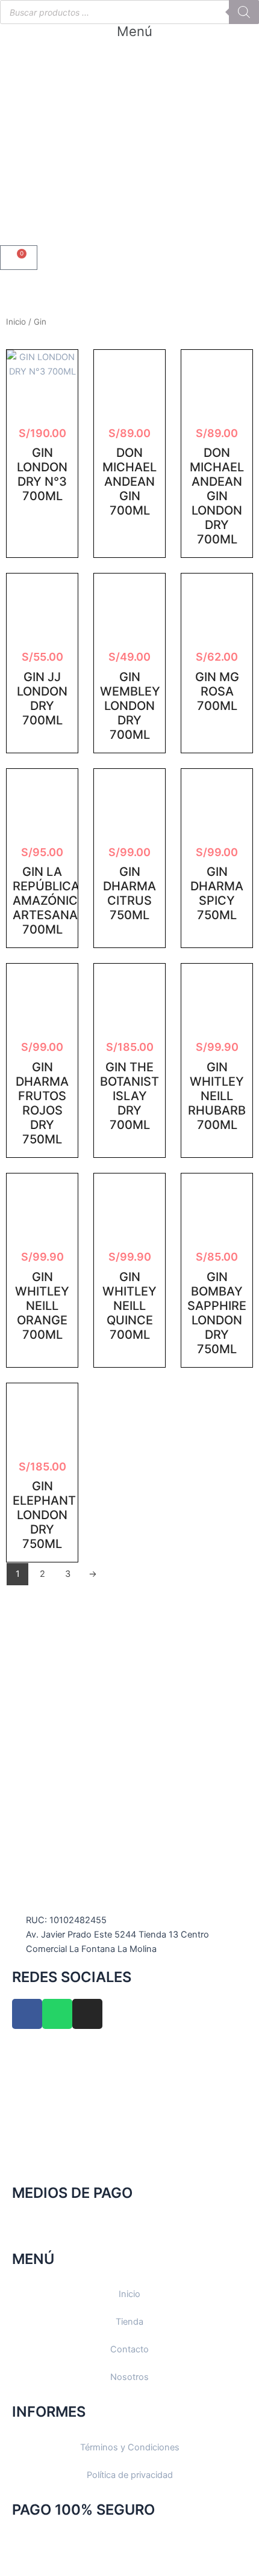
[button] (129, 31)
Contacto (129, 2349)
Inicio (16, 322)
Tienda (129, 2322)
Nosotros (129, 2377)
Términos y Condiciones (130, 2447)
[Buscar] (244, 12)
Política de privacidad (130, 2475)
